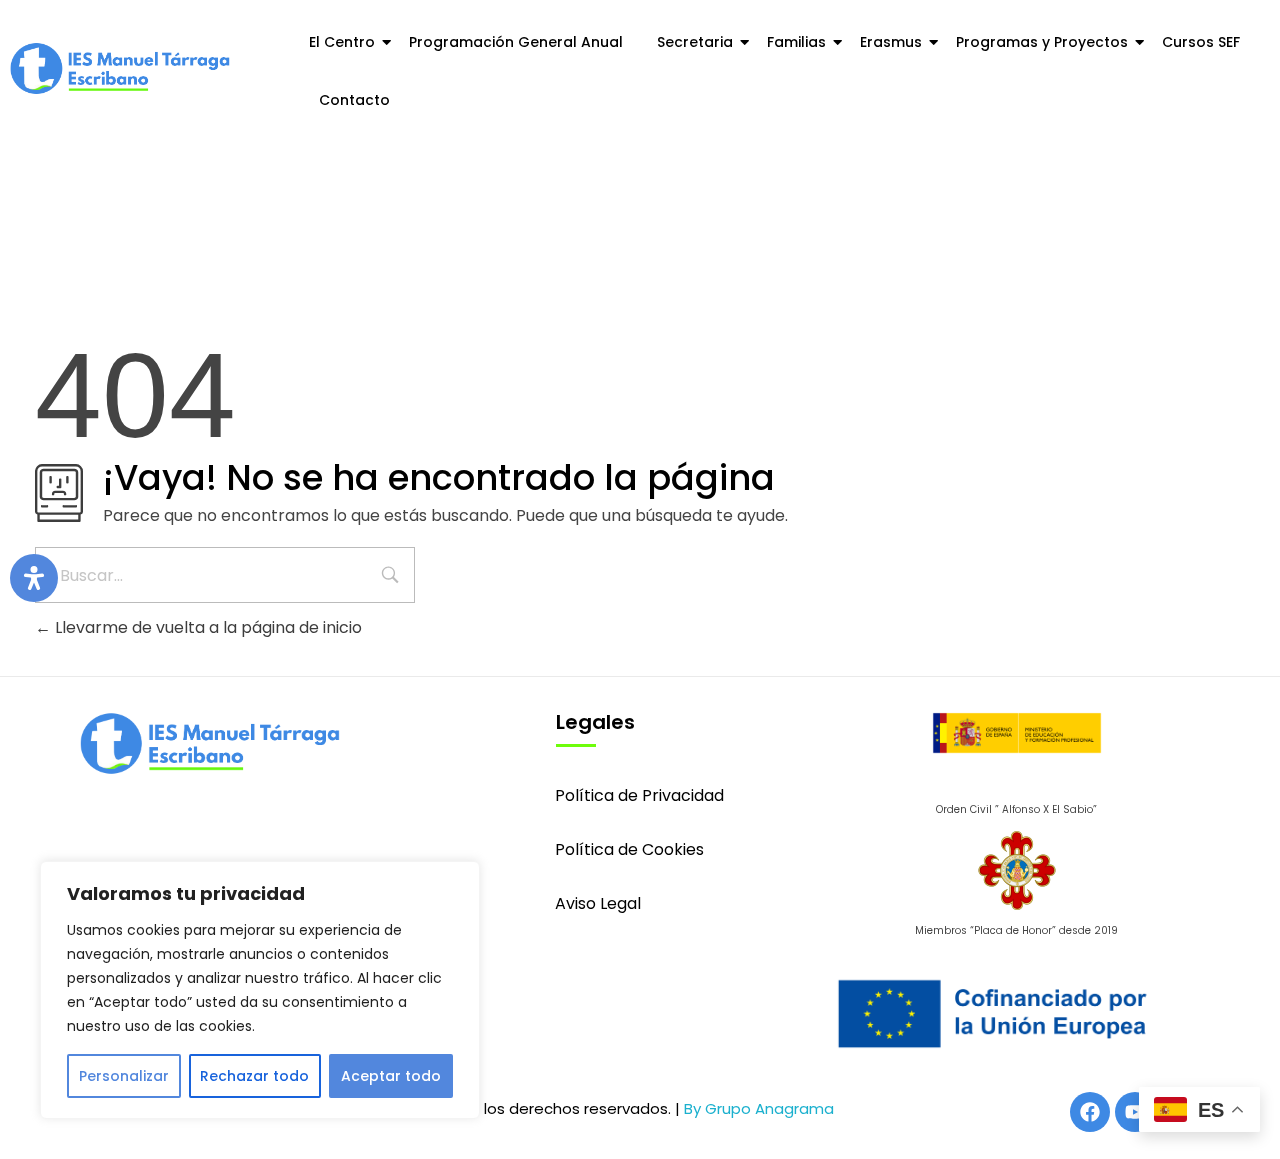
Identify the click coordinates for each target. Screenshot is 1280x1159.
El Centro (342, 42)
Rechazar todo (254, 1076)
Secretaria (695, 42)
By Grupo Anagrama (759, 1108)
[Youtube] (1135, 1112)
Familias (796, 42)
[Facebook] (1090, 1112)
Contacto (354, 100)
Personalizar (124, 1076)
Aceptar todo (391, 1076)
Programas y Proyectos (1042, 42)
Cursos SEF (1201, 42)
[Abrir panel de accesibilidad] (34, 578)
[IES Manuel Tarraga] (120, 69)
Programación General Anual (516, 42)
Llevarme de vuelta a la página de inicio (206, 627)
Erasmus (891, 42)
